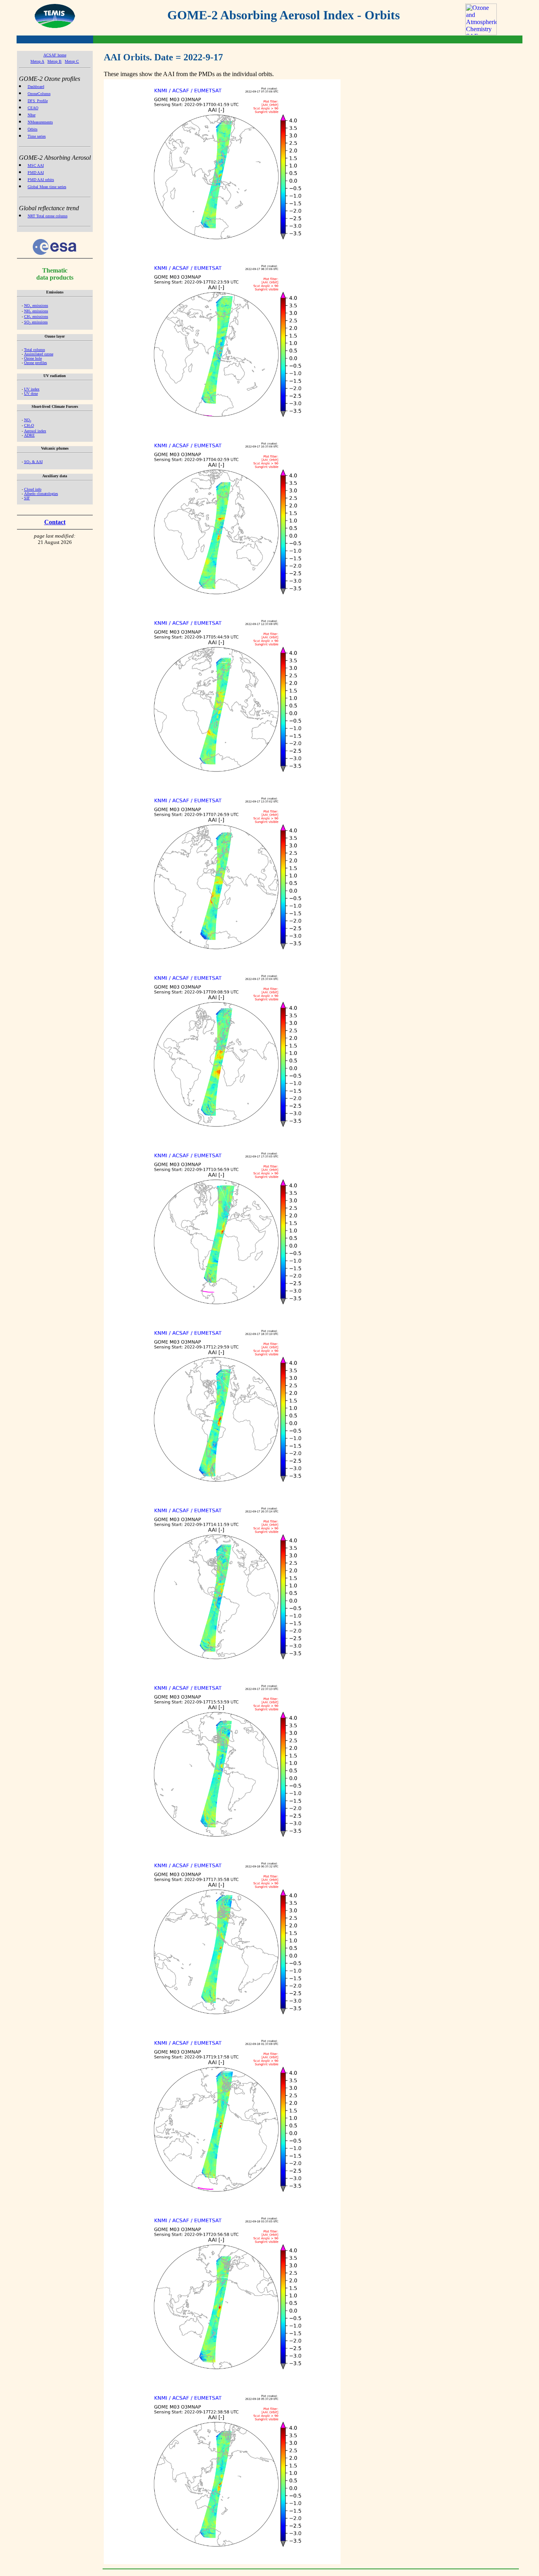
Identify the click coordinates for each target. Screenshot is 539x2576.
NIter (32, 115)
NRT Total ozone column (48, 216)
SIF (27, 498)
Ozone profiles (36, 363)
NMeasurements (40, 122)
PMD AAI (36, 173)
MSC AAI (36, 165)
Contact (55, 522)
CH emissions (36, 317)
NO (28, 420)
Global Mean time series (47, 187)
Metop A (37, 61)
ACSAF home (55, 55)
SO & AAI (33, 462)
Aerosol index (35, 431)
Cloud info (33, 489)
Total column (35, 350)
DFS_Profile (38, 101)
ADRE (29, 435)
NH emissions (36, 311)
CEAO (33, 108)
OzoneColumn (39, 94)
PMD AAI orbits (41, 180)
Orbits (33, 129)
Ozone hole (33, 358)
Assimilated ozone (39, 354)
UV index (32, 389)
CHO (29, 425)
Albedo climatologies (41, 494)
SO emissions (36, 322)
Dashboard (36, 87)
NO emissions (36, 305)
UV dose (31, 393)
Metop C (72, 61)
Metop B (54, 61)
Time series (37, 136)
